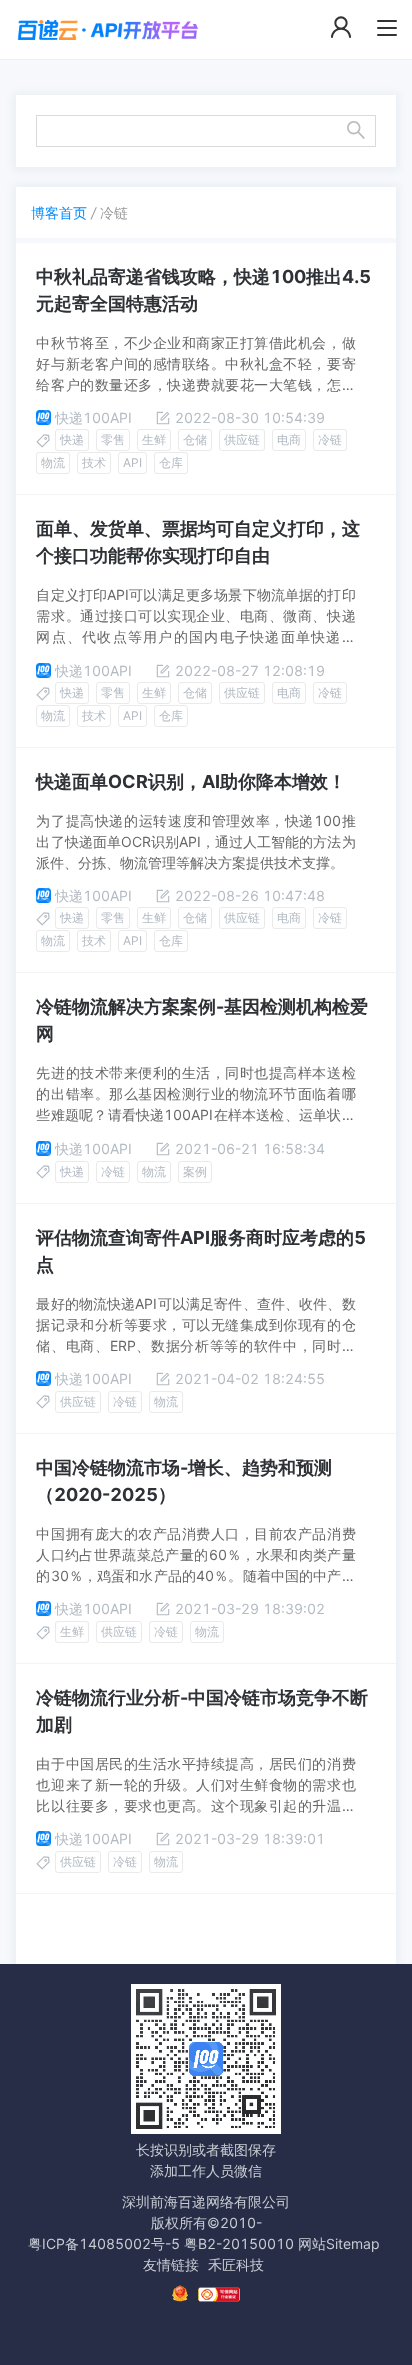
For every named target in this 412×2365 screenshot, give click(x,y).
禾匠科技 (236, 2264)
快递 (72, 439)
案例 (195, 1171)
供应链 (242, 439)
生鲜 (154, 439)
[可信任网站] (219, 2294)
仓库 (171, 462)
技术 (94, 462)
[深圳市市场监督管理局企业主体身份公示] (180, 2293)
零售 (113, 439)
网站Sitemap (339, 2243)
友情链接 (171, 2264)
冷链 (330, 439)
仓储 (195, 439)
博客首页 (59, 212)
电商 (289, 439)
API (132, 462)
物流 (53, 462)
